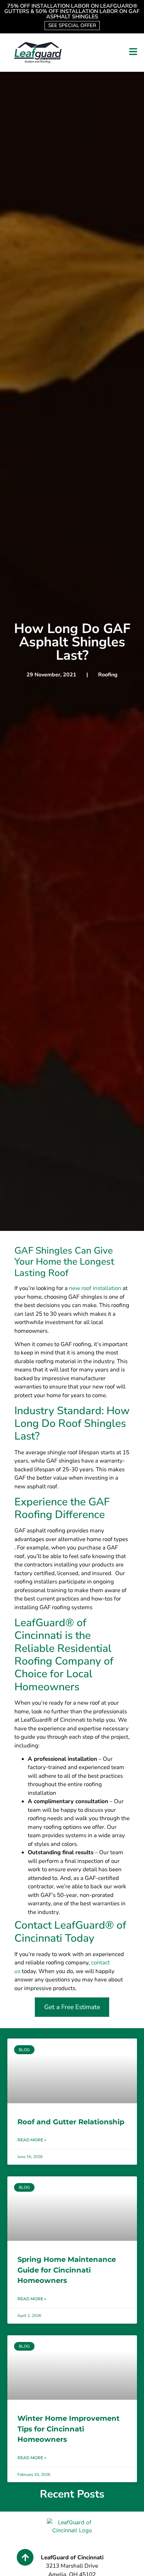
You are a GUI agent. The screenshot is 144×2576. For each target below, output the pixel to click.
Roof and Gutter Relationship (71, 2122)
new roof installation (94, 1288)
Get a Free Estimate (72, 2007)
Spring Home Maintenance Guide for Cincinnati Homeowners (67, 2270)
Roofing (108, 675)
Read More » (32, 2140)
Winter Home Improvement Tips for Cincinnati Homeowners (68, 2429)
